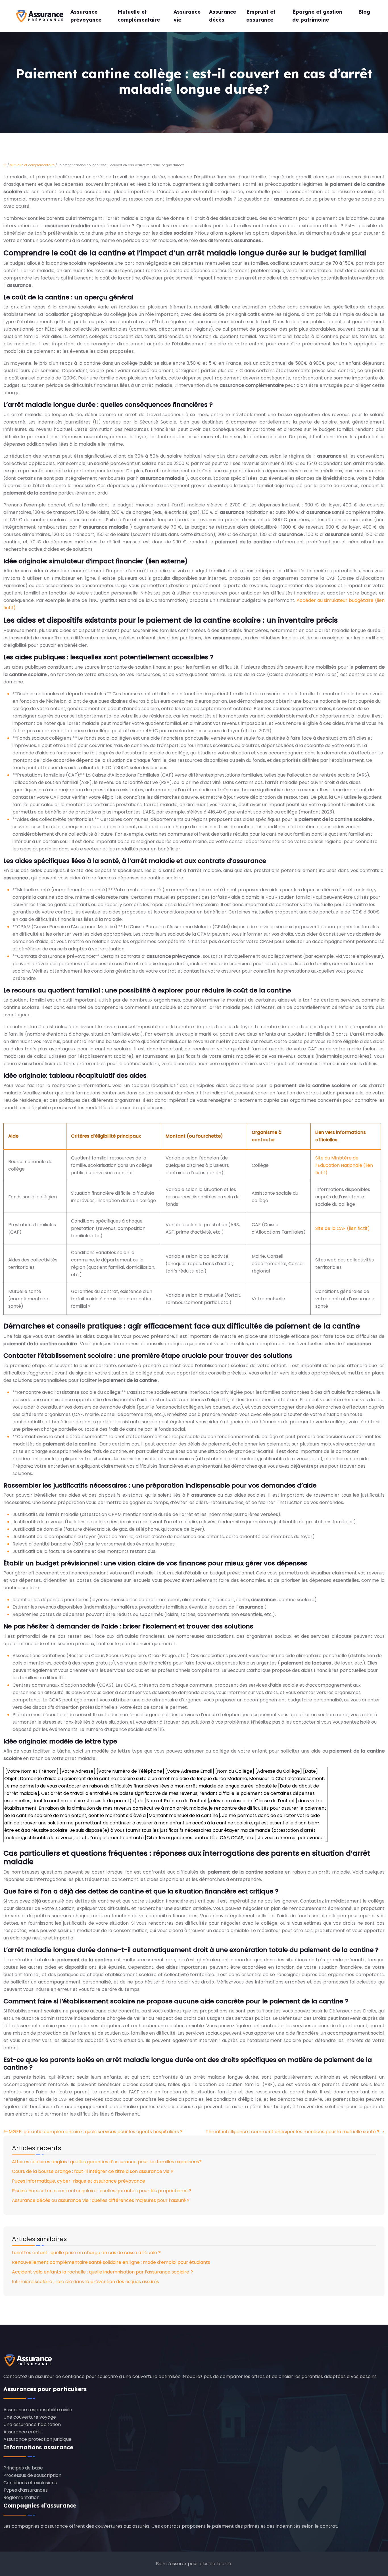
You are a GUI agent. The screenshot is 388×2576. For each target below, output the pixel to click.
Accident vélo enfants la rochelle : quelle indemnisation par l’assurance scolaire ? (102, 2272)
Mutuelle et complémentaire (139, 16)
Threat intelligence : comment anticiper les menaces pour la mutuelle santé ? (293, 2132)
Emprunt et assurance (261, 16)
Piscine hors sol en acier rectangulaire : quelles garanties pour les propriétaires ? (102, 2191)
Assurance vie (187, 16)
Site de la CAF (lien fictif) (343, 1228)
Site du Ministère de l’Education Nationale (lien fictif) (344, 1165)
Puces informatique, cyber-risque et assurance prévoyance (79, 2181)
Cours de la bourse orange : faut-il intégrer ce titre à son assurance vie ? (93, 2171)
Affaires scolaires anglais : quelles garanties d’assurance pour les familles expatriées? (107, 2162)
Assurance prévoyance (86, 16)
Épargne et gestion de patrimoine (317, 16)
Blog (364, 12)
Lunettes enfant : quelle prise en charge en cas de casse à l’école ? (86, 2253)
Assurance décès (223, 16)
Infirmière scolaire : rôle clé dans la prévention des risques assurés (85, 2282)
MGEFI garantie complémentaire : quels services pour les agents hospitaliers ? (96, 2132)
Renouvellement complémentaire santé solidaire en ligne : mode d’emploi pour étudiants (111, 2262)
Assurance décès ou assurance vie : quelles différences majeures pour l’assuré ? (101, 2200)
